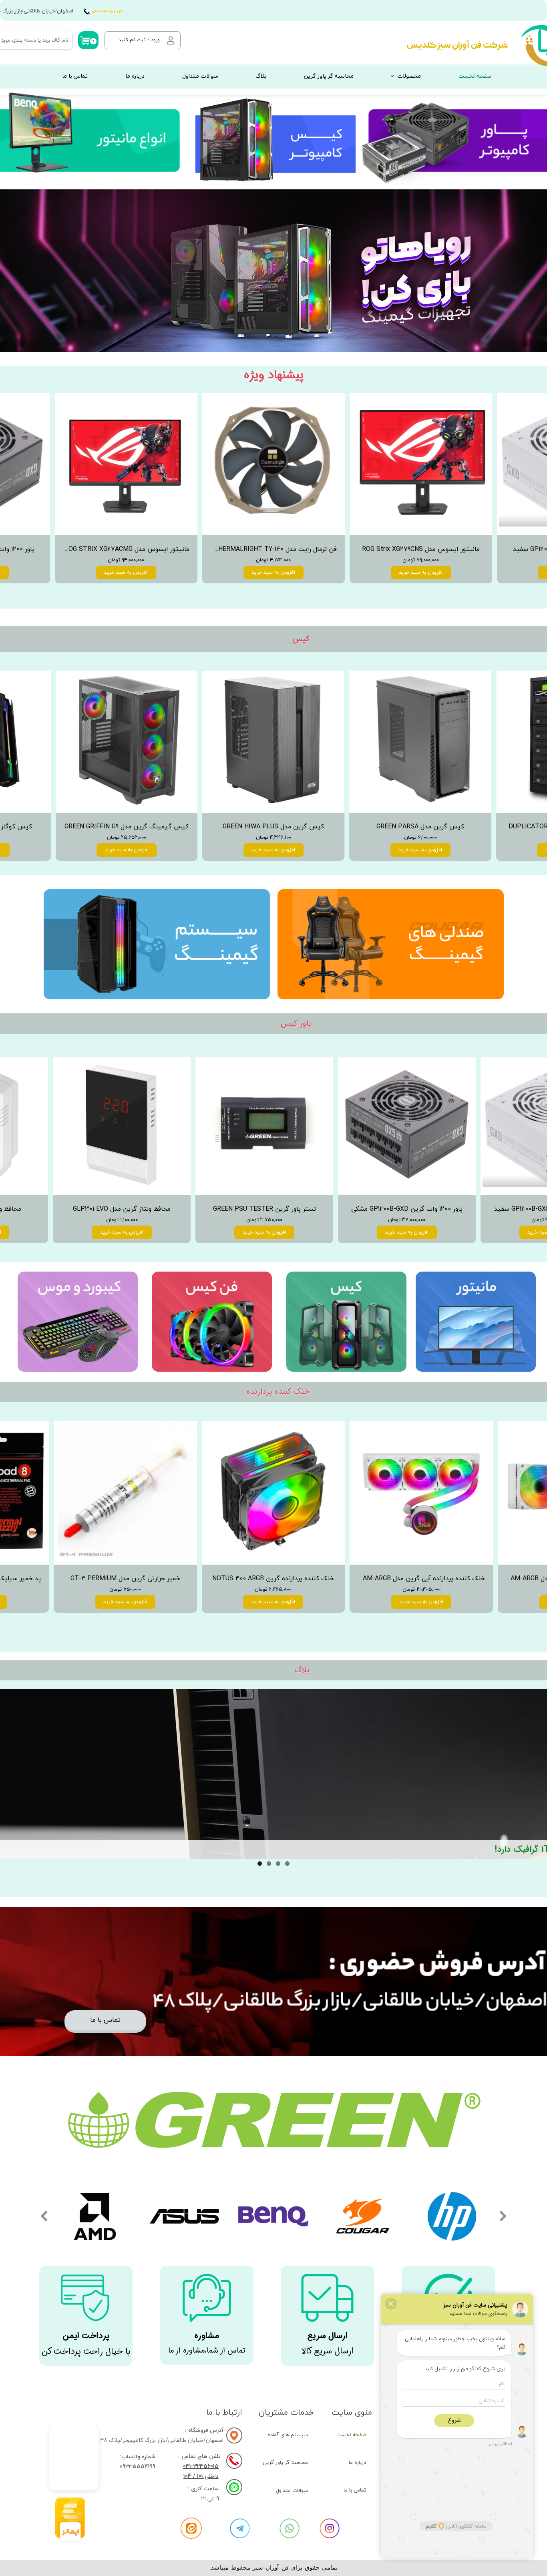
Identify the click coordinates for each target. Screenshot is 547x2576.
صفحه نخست (475, 76)
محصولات (409, 76)
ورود (155, 40)
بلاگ (261, 76)
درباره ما (135, 76)
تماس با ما (75, 76)
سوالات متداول (200, 76)
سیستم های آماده (288, 2435)
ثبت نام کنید (132, 40)
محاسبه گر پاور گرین (329, 76)
